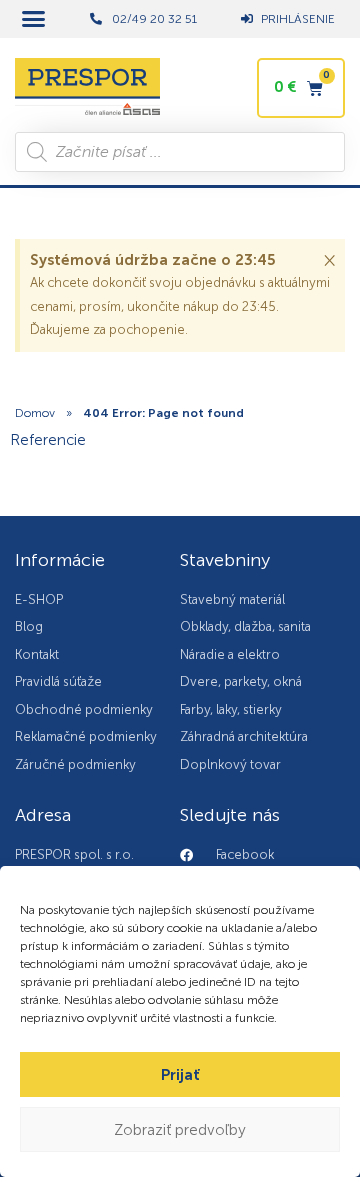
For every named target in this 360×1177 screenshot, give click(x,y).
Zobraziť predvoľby (180, 1130)
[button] (34, 19)
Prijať (180, 1075)
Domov (35, 413)
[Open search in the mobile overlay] (180, 152)
